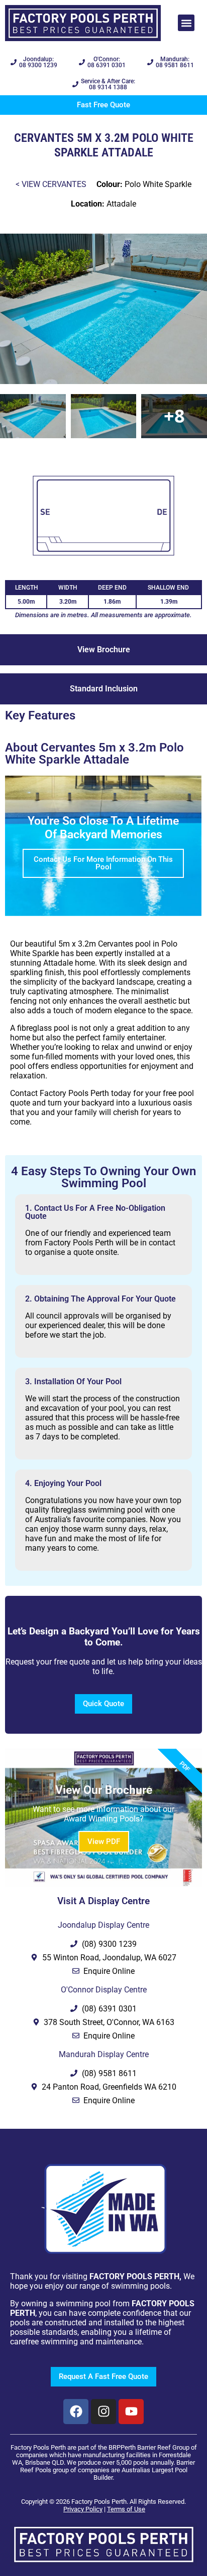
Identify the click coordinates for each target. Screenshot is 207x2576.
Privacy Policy (83, 2509)
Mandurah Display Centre (104, 2054)
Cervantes (64, 184)
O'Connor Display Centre (104, 1990)
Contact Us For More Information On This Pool (103, 863)
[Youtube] (131, 2412)
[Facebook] (76, 2412)
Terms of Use (126, 2509)
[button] (186, 23)
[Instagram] (103, 2412)
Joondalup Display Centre (103, 1925)
